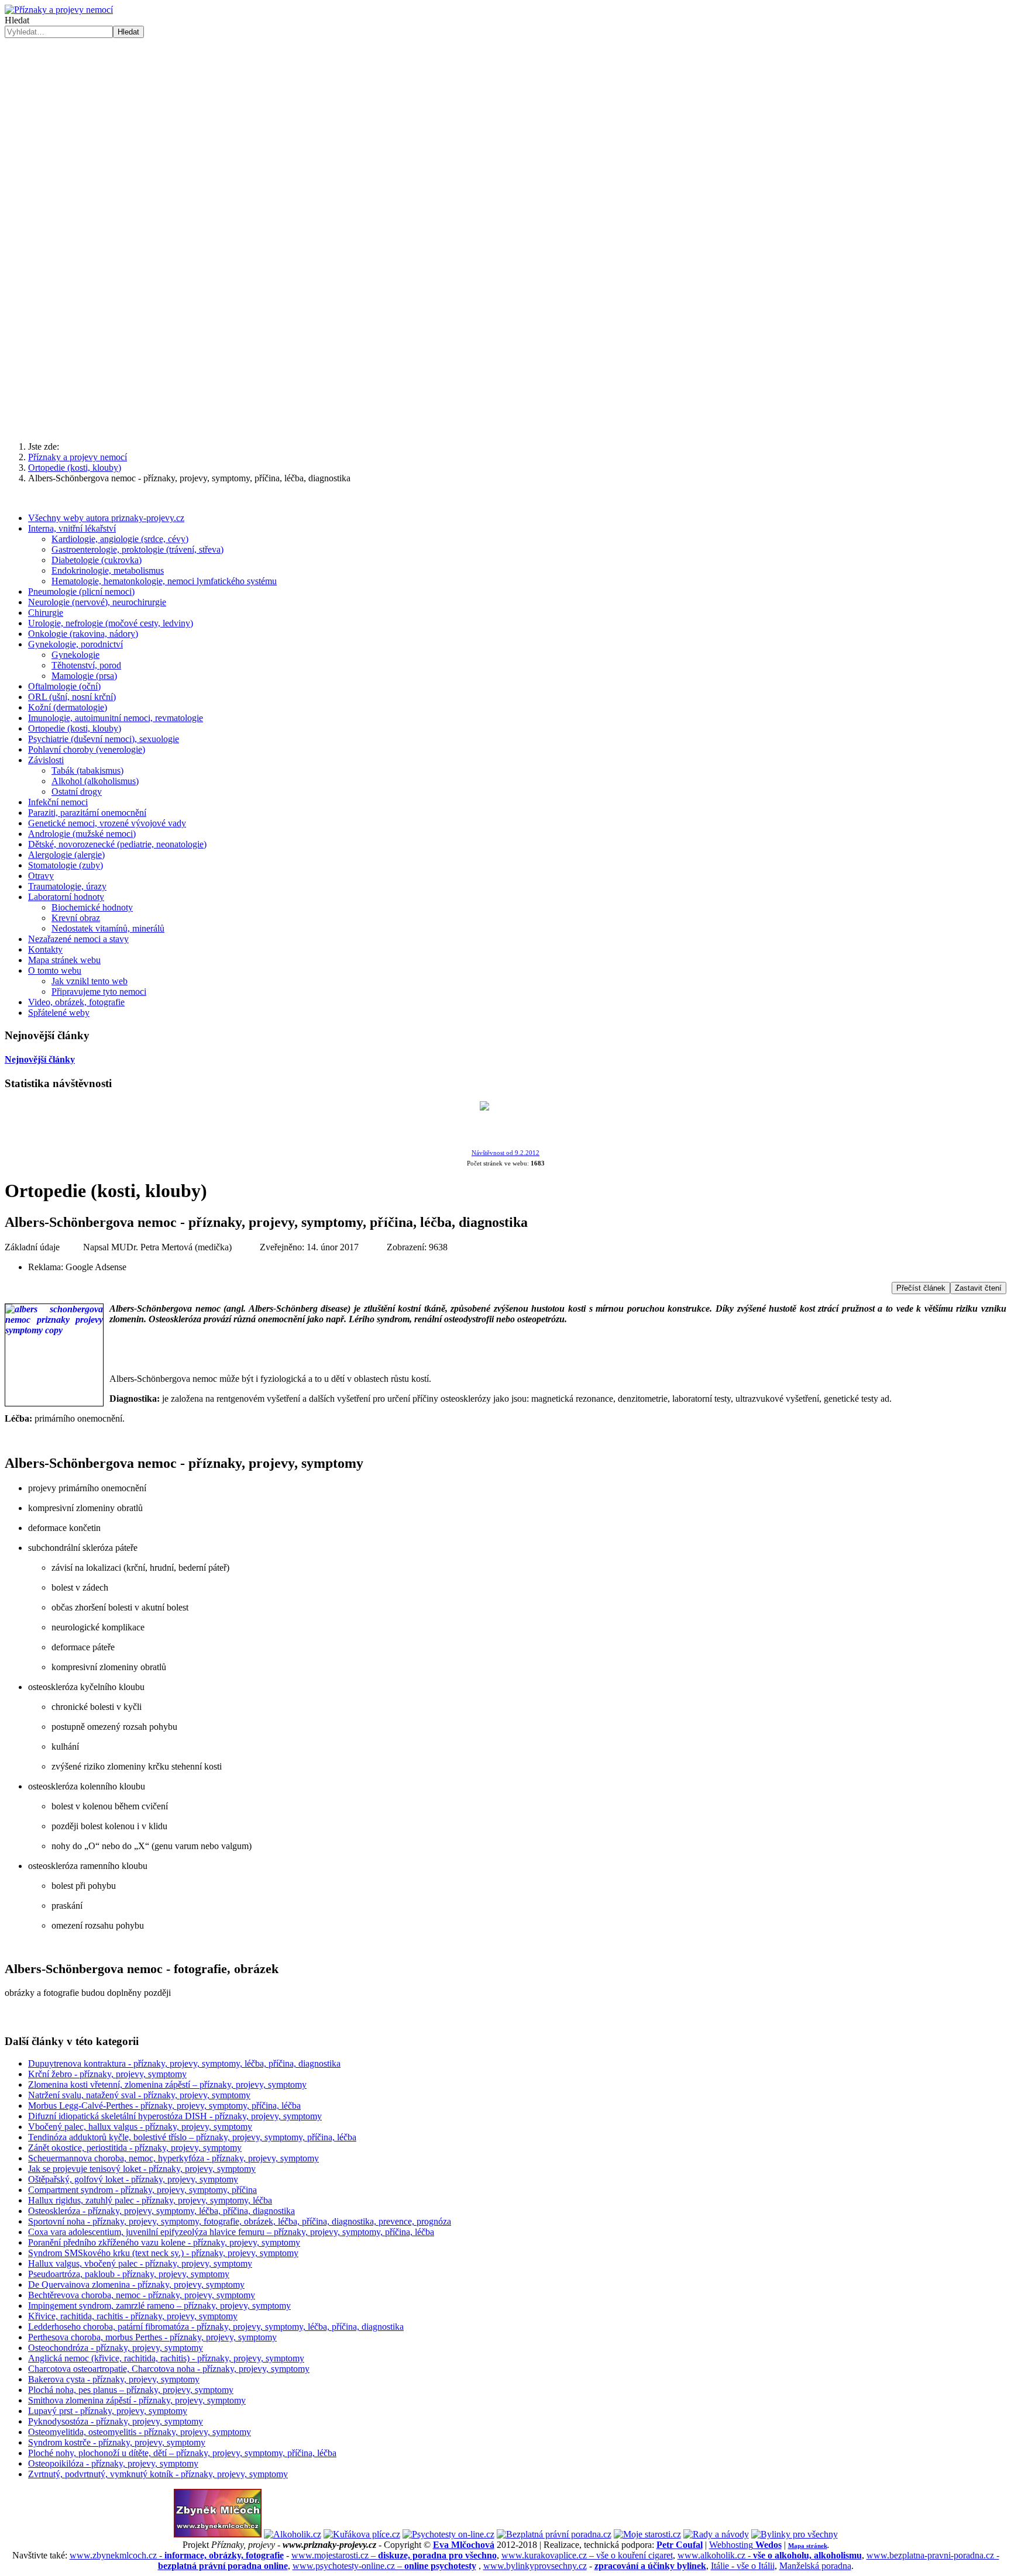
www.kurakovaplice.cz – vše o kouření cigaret (587, 2555)
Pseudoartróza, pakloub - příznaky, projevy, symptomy (129, 2274)
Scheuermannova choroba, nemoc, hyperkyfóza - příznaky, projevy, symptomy (173, 2158)
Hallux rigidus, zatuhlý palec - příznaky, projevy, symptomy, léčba (150, 2200)
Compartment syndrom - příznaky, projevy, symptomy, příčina (142, 2190)
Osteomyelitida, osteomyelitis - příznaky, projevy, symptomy (140, 2432)
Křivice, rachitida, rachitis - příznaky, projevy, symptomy (133, 2316)
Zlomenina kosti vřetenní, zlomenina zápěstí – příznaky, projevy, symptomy (167, 2084)
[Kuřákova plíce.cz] (362, 2534)
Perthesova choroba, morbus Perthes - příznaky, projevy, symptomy (152, 2337)
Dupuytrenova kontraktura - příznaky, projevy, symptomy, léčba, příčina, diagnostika (184, 2063)
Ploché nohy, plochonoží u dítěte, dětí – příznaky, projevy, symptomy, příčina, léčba (182, 2453)
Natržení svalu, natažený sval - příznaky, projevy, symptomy (139, 2095)
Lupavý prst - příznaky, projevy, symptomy (108, 2411)
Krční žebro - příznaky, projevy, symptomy (107, 2074)
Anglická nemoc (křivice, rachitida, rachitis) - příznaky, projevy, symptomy (166, 2358)
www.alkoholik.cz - (770, 2555)
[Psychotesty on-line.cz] (448, 2534)
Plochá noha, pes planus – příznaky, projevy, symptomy (131, 2390)
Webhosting (745, 2545)
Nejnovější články (40, 1059)
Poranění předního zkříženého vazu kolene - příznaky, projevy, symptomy (164, 2242)
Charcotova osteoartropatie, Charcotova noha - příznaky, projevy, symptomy (169, 2369)
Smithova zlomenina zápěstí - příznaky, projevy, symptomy (137, 2400)
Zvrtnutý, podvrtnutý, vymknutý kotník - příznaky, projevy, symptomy (158, 2474)
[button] (505, 404)
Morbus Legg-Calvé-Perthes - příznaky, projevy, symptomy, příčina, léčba (164, 2106)
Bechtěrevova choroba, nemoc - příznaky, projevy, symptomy (142, 2295)
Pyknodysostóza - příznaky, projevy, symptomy (116, 2421)
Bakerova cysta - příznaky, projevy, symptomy (114, 2379)
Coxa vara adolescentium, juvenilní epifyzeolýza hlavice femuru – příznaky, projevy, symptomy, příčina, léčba (231, 2232)
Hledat (17, 20)
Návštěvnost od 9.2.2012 (505, 1153)
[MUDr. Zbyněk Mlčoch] (218, 2534)
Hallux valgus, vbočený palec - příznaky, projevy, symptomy (140, 2263)
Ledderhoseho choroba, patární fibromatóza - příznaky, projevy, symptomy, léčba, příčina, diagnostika (216, 2327)
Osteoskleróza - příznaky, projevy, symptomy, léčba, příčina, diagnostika (161, 2211)
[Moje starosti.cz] (647, 2534)
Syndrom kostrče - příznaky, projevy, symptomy (117, 2442)
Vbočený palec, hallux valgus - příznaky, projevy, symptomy (140, 2127)
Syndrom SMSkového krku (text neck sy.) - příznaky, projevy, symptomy (163, 2253)
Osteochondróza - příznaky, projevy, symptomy (116, 2348)
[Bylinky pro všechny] (795, 2534)
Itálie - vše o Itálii (743, 2566)
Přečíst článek (921, 1288)
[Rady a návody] (716, 2534)
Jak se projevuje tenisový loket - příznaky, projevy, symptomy (142, 2169)
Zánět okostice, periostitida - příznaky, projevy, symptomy (135, 2148)
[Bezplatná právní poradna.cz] (554, 2534)
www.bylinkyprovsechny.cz (535, 2566)
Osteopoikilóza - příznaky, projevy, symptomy (113, 2463)
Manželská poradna (815, 2566)
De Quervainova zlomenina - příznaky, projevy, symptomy (136, 2284)
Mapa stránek (808, 2546)
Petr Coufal (680, 2545)
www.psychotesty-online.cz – (384, 2566)
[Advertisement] (505, 126)
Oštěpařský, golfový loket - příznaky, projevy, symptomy (133, 2179)
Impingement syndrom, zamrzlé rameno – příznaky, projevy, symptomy (159, 2306)
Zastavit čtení (978, 1288)
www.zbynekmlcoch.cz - (177, 2555)
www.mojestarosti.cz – (394, 2555)
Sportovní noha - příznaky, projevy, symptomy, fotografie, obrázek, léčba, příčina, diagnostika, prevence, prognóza (240, 2221)
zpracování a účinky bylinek (650, 2566)
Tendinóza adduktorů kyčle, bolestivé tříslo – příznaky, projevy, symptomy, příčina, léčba (192, 2137)
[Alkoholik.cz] (293, 2534)
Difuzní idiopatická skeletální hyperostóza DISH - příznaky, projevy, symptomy (175, 2116)
